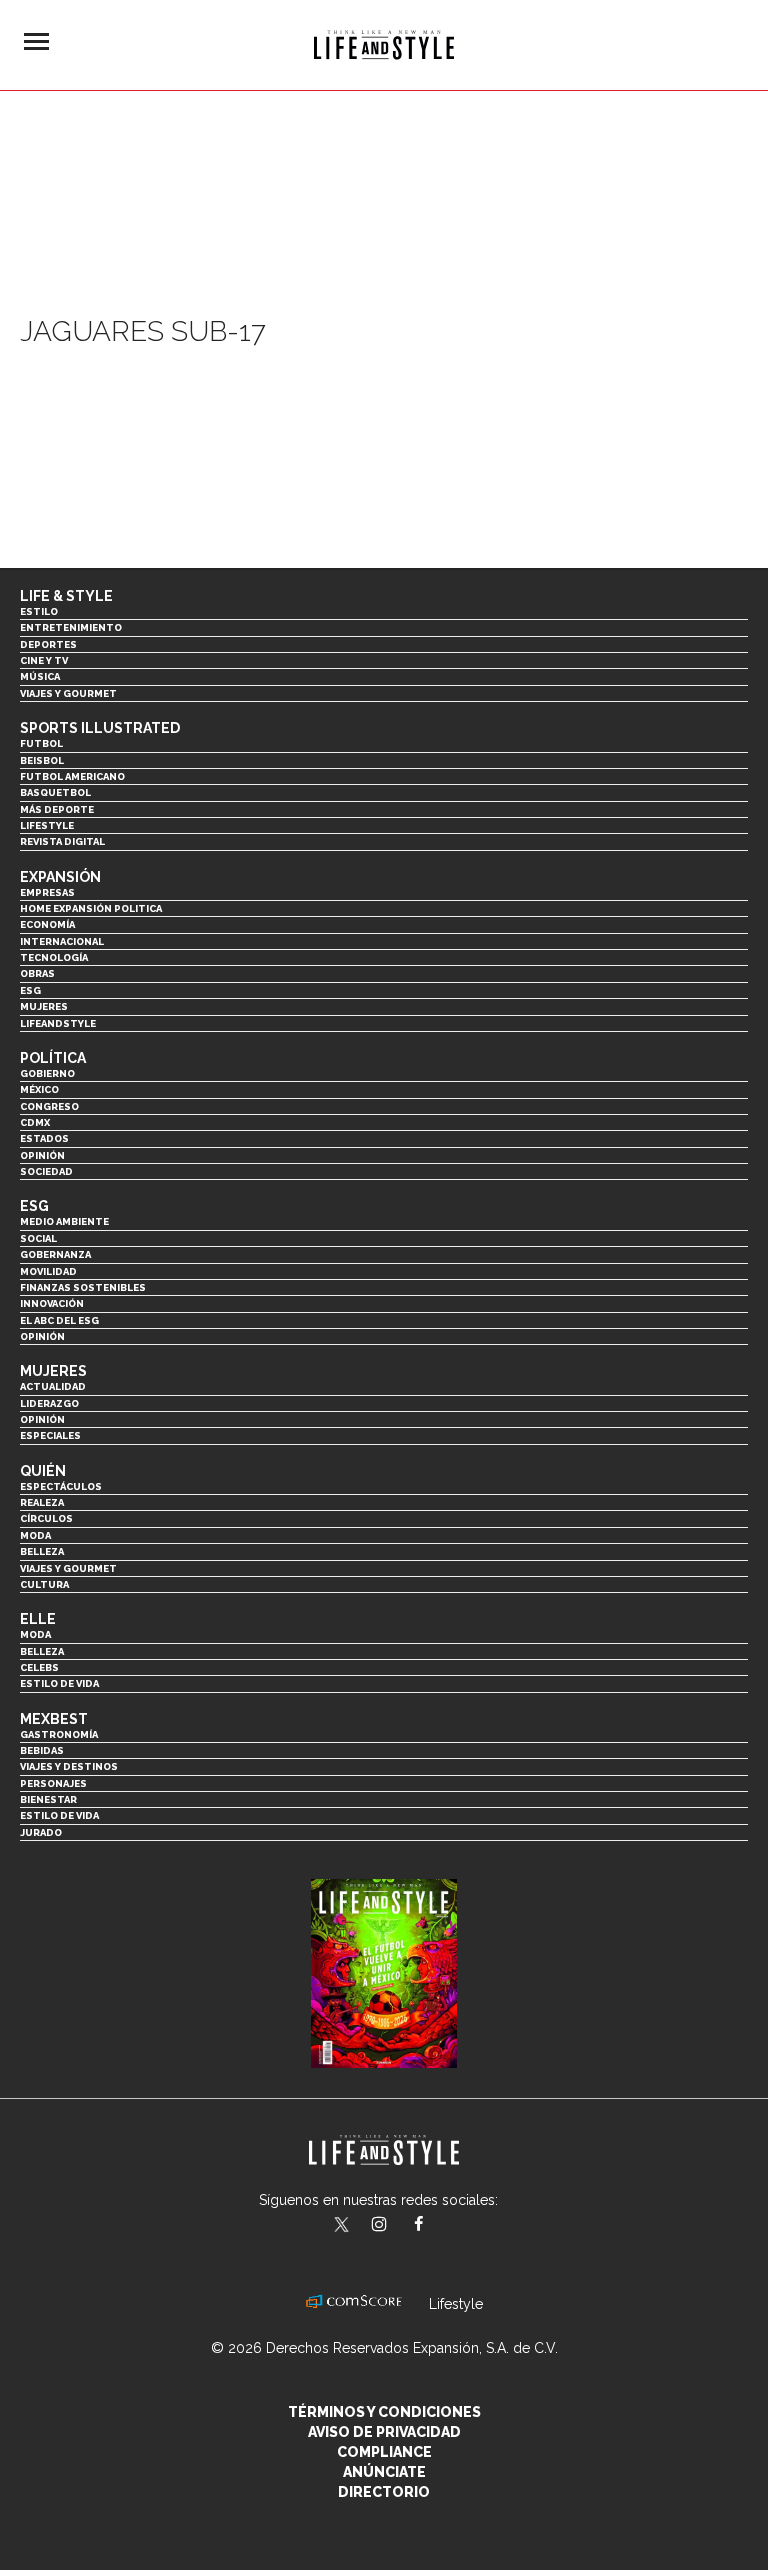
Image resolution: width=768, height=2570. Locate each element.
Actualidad (53, 1386)
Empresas (47, 892)
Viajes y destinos (69, 1766)
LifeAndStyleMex (436, 2226)
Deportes (48, 644)
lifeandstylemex (396, 2226)
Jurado (41, 1832)
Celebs (39, 1667)
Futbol (41, 743)
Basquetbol (55, 792)
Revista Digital (62, 841)
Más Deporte (57, 809)
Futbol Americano (72, 776)
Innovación (52, 1303)
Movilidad (48, 1271)
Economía (47, 924)
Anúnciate (384, 2472)
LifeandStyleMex (343, 2226)
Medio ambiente (64, 1221)
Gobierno (47, 1073)
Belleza (42, 1551)
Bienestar (48, 1799)
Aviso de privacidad (384, 2432)
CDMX (35, 1122)
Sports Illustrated (100, 728)
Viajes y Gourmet (68, 693)
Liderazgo (49, 1403)
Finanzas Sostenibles (83, 1287)
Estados (44, 1138)
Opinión (42, 1155)
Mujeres (44, 1006)
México (39, 1089)
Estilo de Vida (59, 1815)
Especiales (50, 1435)
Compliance (384, 2452)
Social (38, 1238)
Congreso (49, 1106)
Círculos (46, 1518)
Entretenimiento (71, 627)
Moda (35, 1535)
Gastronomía (59, 1734)
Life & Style (66, 596)
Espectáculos (61, 1486)
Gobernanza (55, 1254)
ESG (30, 990)
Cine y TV (44, 660)
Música (40, 676)
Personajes (53, 1783)
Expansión (60, 877)
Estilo (39, 611)
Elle (38, 1619)
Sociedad (46, 1171)
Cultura (44, 1584)
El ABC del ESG (59, 1320)
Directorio (384, 2492)
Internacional (62, 941)
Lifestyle (47, 825)
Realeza (42, 1502)
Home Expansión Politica (91, 908)
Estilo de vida (59, 1683)
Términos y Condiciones (384, 2412)
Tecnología (54, 957)
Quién (43, 1471)
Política (53, 1058)
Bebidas (42, 1750)
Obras (37, 973)
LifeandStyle (58, 1023)
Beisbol (42, 760)
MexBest (54, 1719)
